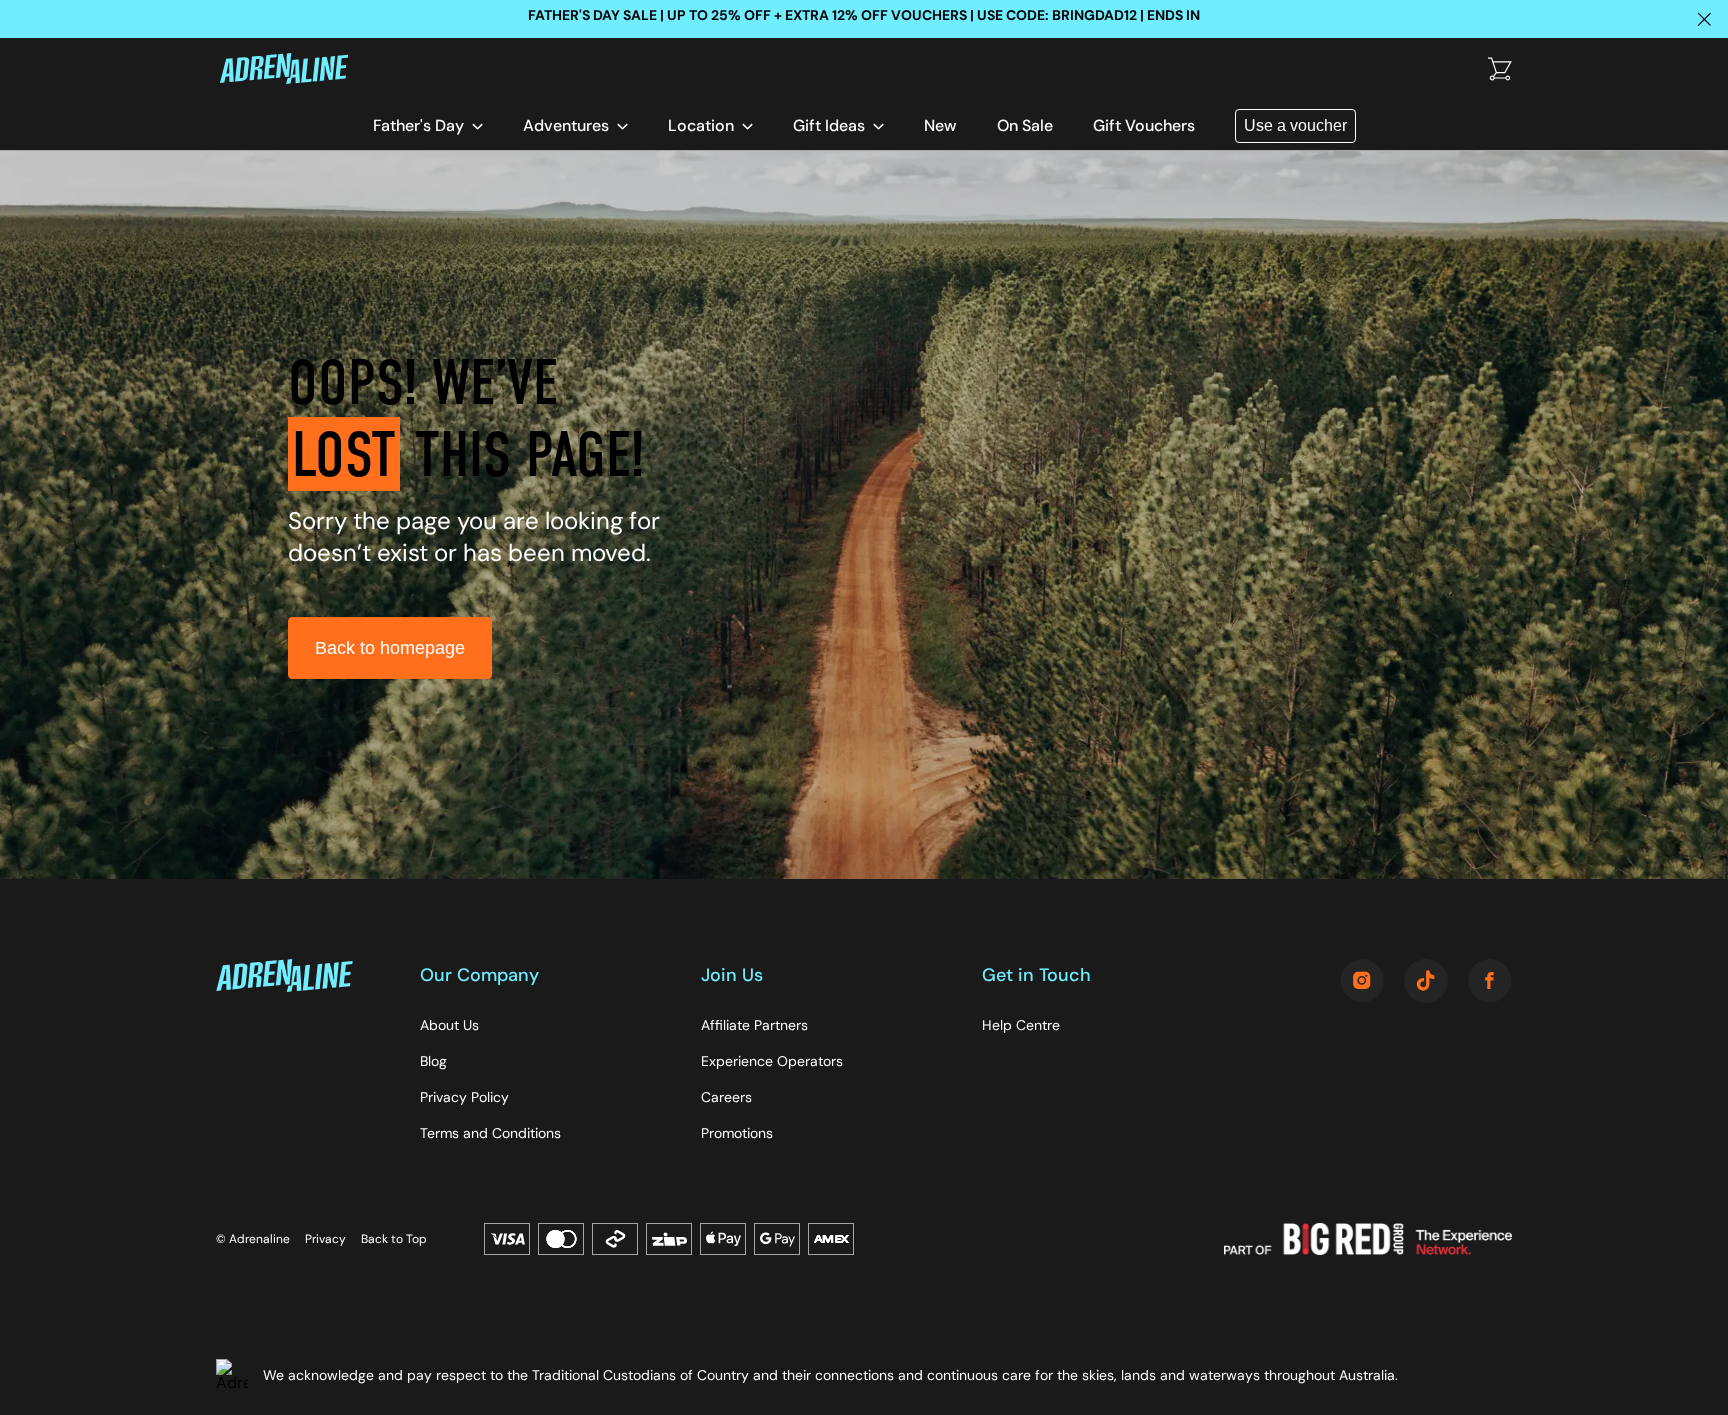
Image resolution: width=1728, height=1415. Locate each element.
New (940, 125)
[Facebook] (1490, 982)
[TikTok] (1426, 982)
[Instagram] (1362, 982)
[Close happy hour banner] (1704, 19)
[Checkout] (1500, 70)
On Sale (1025, 125)
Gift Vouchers (1144, 125)
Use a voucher (1295, 125)
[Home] (296, 70)
